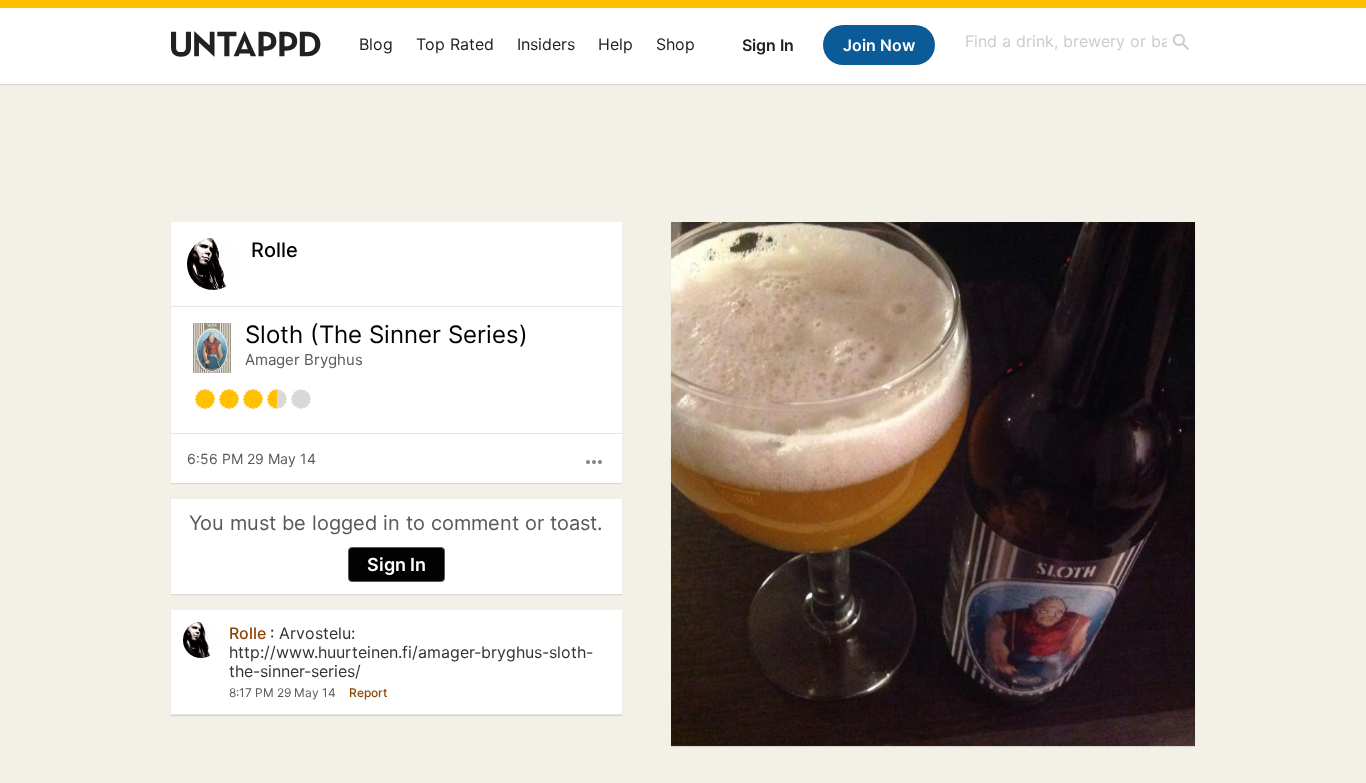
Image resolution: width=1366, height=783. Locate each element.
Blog (376, 44)
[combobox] (1078, 41)
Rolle (274, 250)
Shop (675, 44)
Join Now (879, 45)
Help (615, 44)
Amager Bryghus (304, 359)
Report (368, 692)
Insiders (546, 44)
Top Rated (455, 44)
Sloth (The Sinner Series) (386, 335)
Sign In (768, 45)
